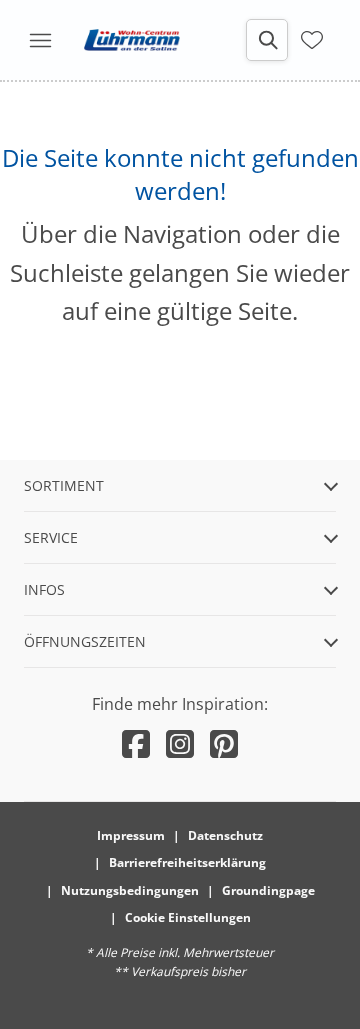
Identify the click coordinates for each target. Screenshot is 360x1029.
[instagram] (180, 743)
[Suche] (267, 40)
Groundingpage (268, 890)
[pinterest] (224, 743)
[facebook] (136, 743)
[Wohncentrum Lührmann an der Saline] (132, 40)
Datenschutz (225, 835)
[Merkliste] (312, 38)
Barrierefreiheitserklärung (187, 862)
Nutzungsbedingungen (130, 890)
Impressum (131, 835)
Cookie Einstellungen (188, 917)
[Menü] (40, 40)
